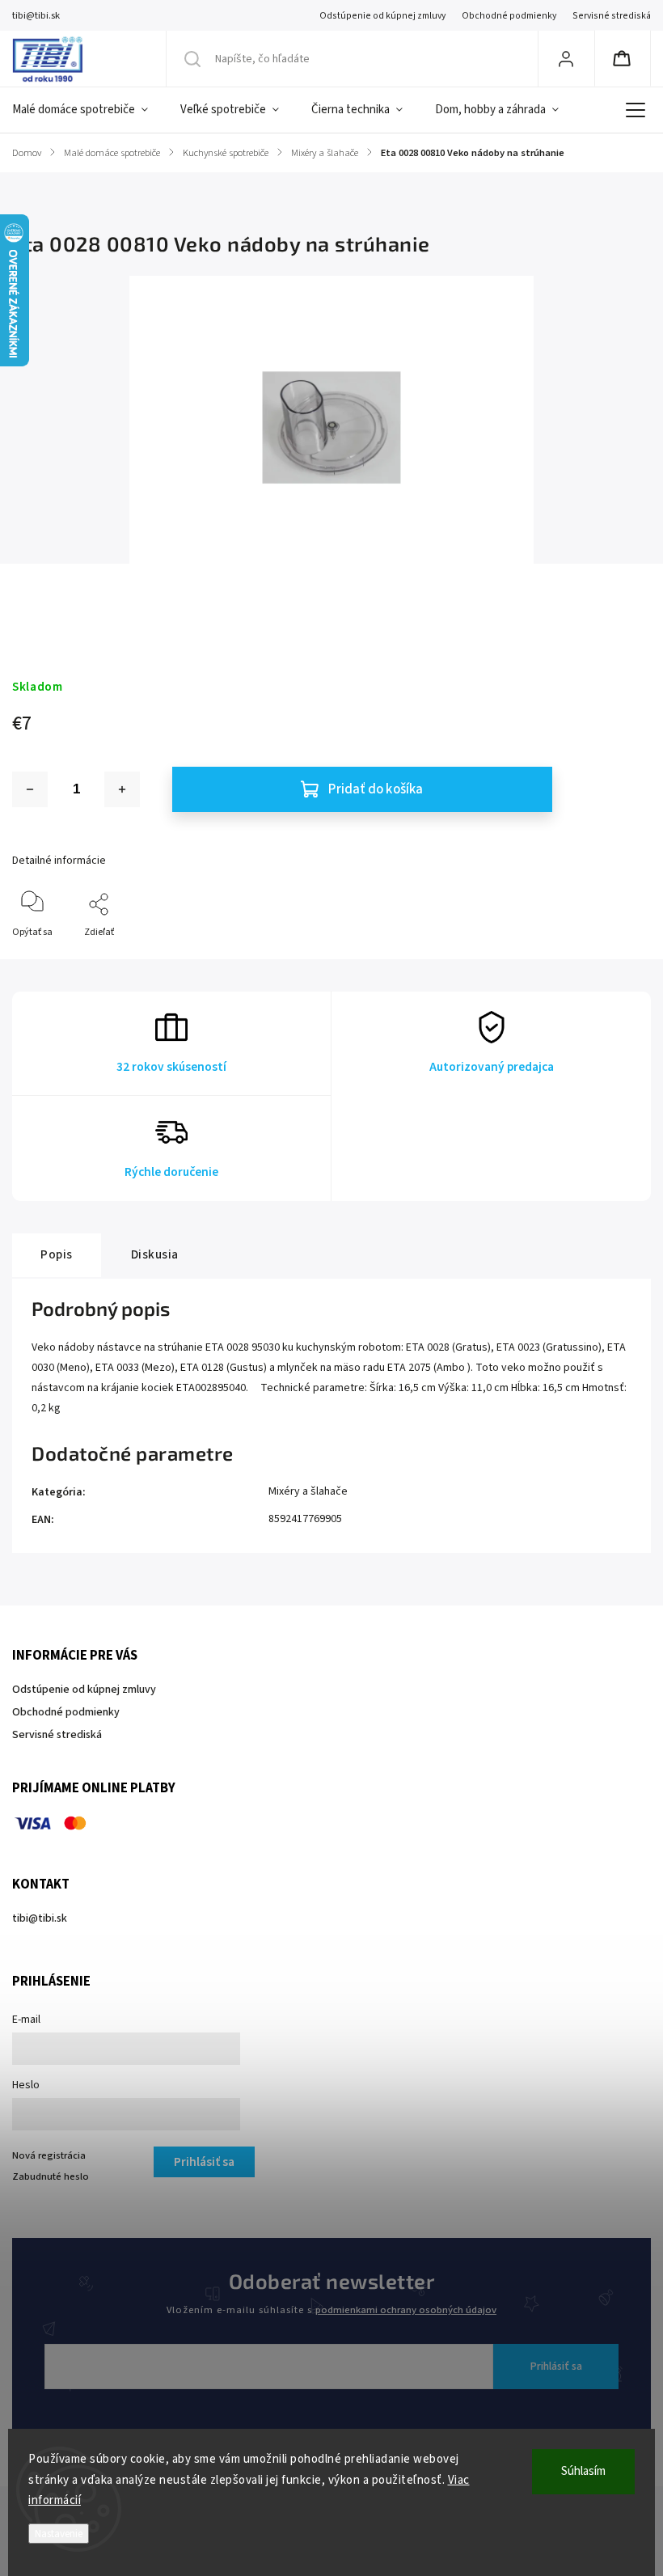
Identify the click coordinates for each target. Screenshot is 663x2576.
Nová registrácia (49, 2155)
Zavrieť (622, 959)
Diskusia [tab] (155, 1254)
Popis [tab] (57, 1254)
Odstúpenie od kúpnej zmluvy (382, 16)
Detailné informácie (59, 861)
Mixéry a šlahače (308, 1491)
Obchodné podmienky (509, 16)
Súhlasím (583, 2471)
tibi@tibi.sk (40, 1918)
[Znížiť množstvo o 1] (30, 789)
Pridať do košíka (376, 789)
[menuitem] (88, 110)
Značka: (29, 590)
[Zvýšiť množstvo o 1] (122, 789)
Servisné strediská (612, 16)
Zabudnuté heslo (51, 2176)
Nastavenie (59, 2534)
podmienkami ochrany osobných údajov (406, 2310)
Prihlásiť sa (556, 2367)
